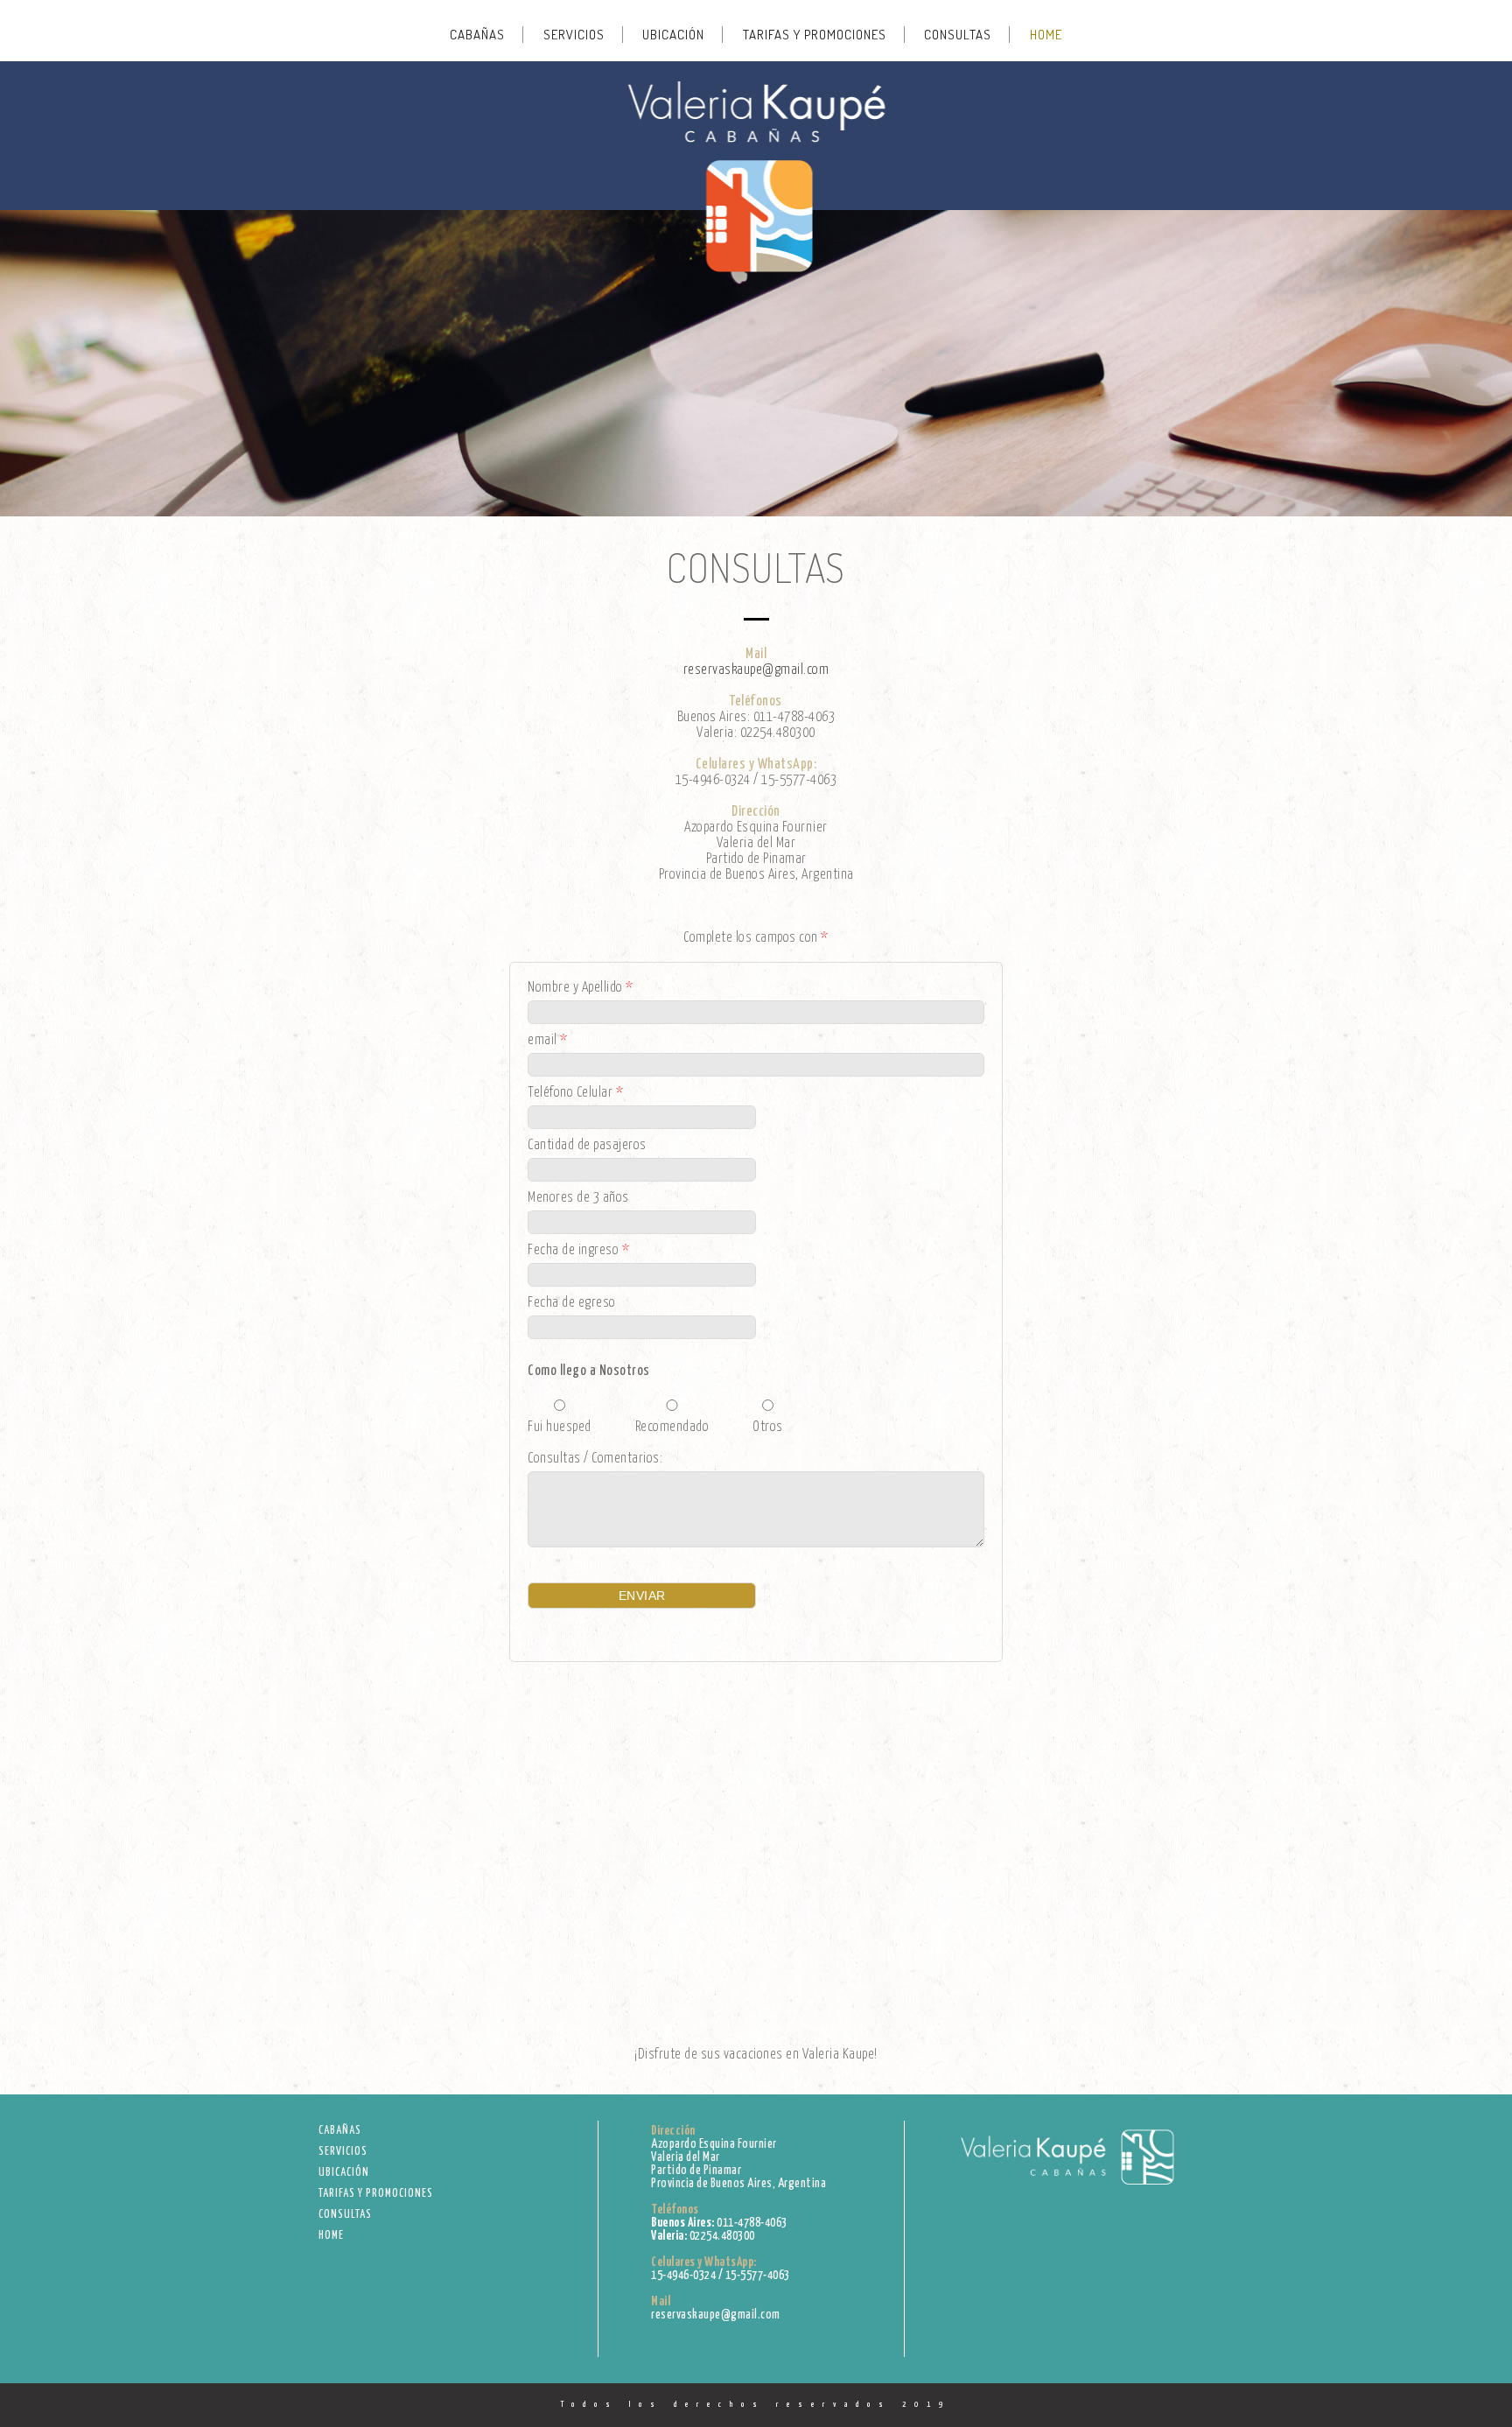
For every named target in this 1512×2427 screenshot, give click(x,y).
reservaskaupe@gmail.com (756, 670)
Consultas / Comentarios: (595, 1459)
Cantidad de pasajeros (587, 1145)
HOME (1046, 35)
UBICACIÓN (673, 35)
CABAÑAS (477, 35)
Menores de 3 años (578, 1198)
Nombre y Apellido (581, 988)
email (548, 1040)
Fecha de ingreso (578, 1250)
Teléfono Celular (575, 1093)
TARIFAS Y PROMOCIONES (815, 35)
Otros (768, 1427)
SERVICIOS (574, 35)
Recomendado (672, 1427)
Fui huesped (560, 1427)
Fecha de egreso (572, 1303)
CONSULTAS (958, 35)
